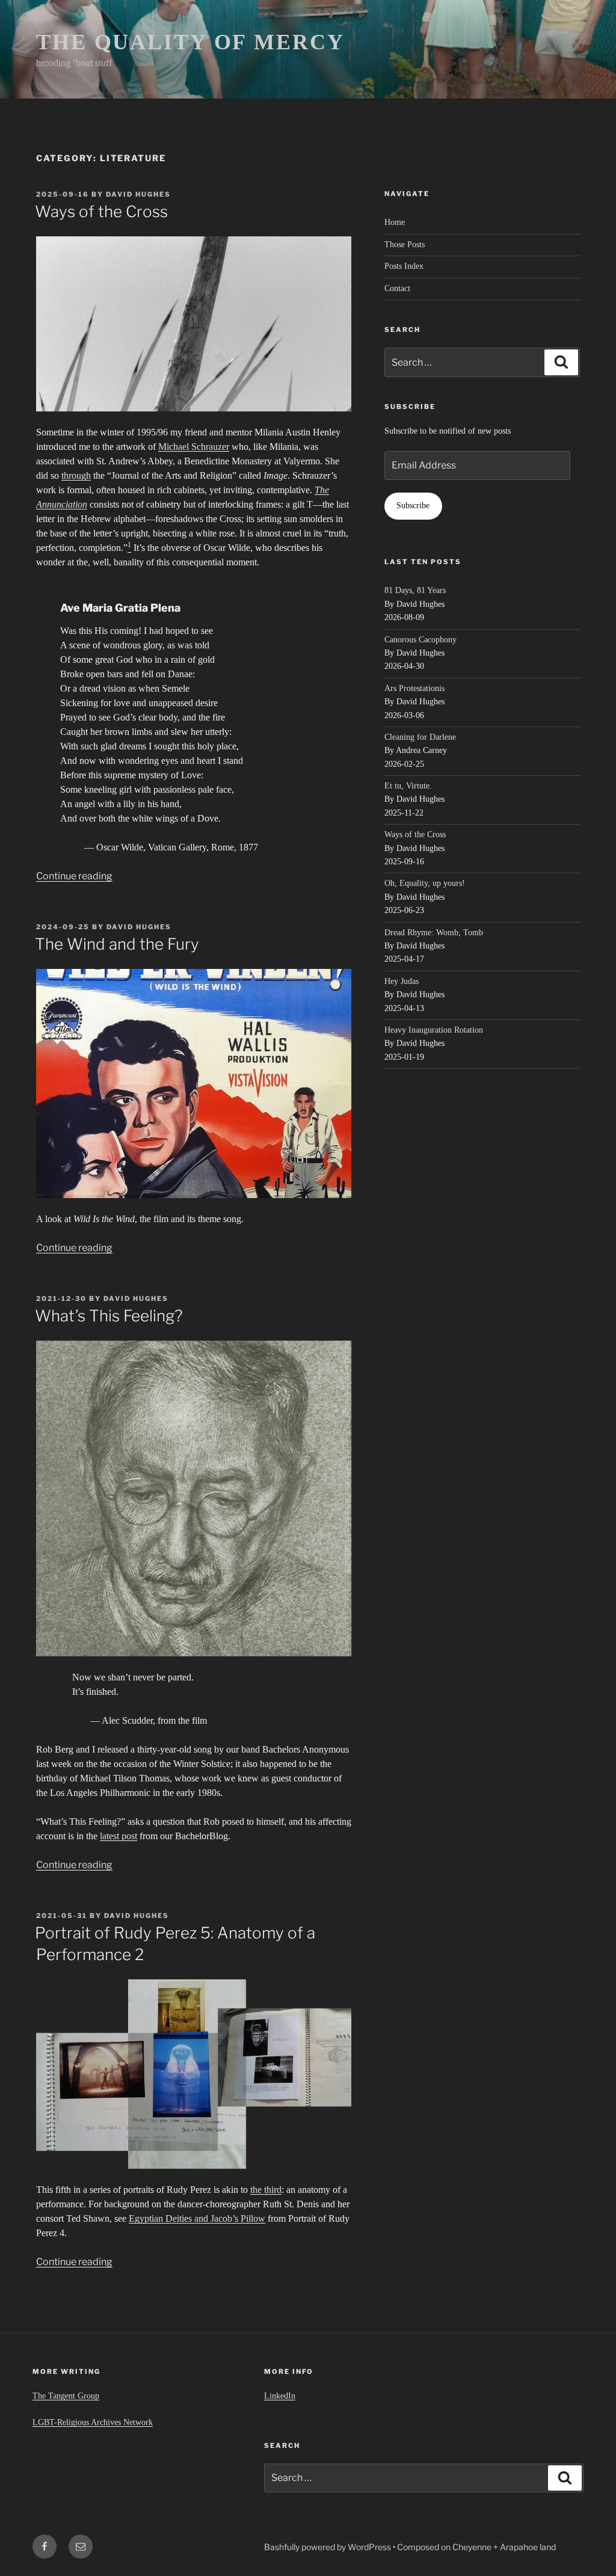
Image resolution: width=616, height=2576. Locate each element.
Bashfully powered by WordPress (328, 2547)
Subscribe (413, 506)
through (76, 475)
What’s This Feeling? (109, 1316)
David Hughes (138, 194)
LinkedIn (280, 2396)
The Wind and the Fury (117, 944)
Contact (397, 288)
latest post (119, 1836)
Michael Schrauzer (194, 447)
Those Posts (405, 244)
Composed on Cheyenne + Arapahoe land (476, 2547)
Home (395, 222)
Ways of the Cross (101, 211)
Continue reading (74, 876)
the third (266, 2190)
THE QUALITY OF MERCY (190, 42)
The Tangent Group (66, 2396)
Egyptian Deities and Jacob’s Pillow (197, 2218)
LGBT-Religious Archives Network (93, 2422)
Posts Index (404, 266)
